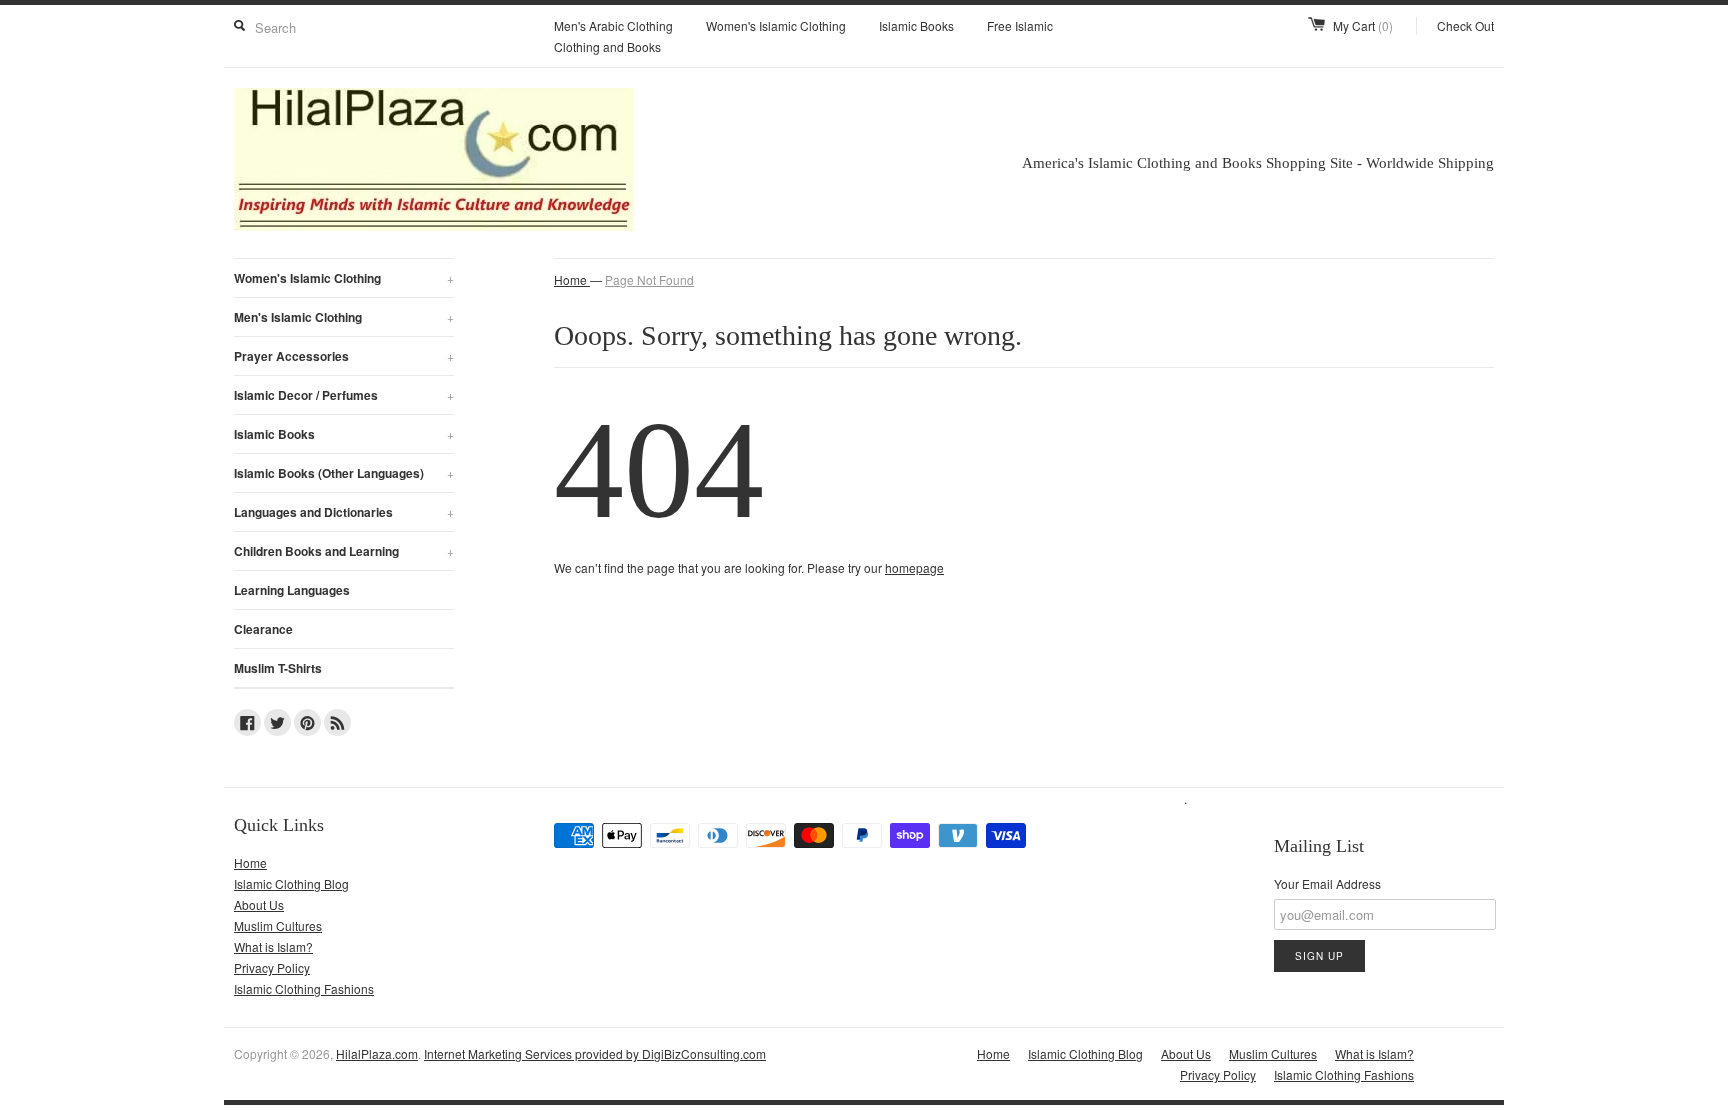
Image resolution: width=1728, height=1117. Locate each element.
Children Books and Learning (344, 551)
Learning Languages (292, 590)
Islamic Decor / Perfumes (344, 395)
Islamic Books (916, 25)
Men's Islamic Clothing (344, 317)
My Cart (1363, 25)
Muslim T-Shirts (278, 668)
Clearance (263, 629)
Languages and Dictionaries (344, 512)
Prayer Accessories (344, 356)
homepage (914, 567)
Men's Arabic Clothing (613, 25)
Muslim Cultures (278, 925)
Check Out (1465, 25)
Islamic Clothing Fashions (304, 988)
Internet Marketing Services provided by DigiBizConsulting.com (595, 1053)
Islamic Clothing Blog (291, 883)
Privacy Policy (272, 967)
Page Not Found (649, 279)
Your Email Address (1327, 883)
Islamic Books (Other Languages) (344, 473)
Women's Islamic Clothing (776, 25)
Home (250, 862)
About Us (259, 904)
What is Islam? (273, 946)
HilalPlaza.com (377, 1053)
